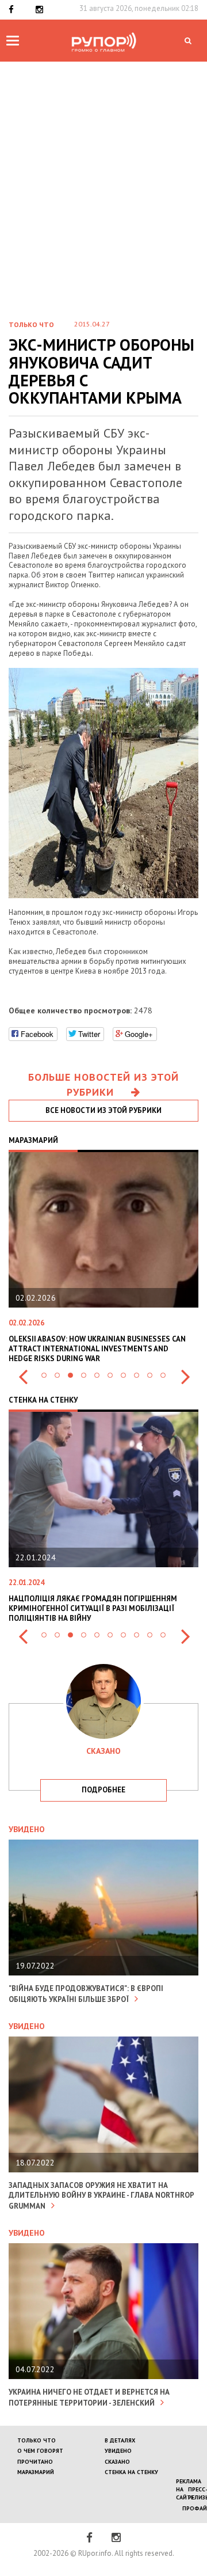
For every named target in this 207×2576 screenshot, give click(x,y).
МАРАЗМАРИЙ (36, 2472)
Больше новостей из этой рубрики (103, 1084)
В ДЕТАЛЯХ (120, 2440)
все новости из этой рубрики (103, 1110)
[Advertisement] (103, 171)
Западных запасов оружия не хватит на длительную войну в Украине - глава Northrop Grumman (101, 2196)
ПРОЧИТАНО (35, 2462)
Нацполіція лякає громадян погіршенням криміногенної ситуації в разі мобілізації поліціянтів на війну (93, 1608)
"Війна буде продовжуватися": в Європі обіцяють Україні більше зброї (86, 1994)
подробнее (103, 1790)
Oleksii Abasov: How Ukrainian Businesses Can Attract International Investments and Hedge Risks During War (97, 1349)
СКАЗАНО (117, 2462)
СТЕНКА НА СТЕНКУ (131, 2472)
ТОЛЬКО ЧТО (37, 2440)
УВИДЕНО (118, 2451)
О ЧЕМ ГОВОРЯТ (40, 2451)
